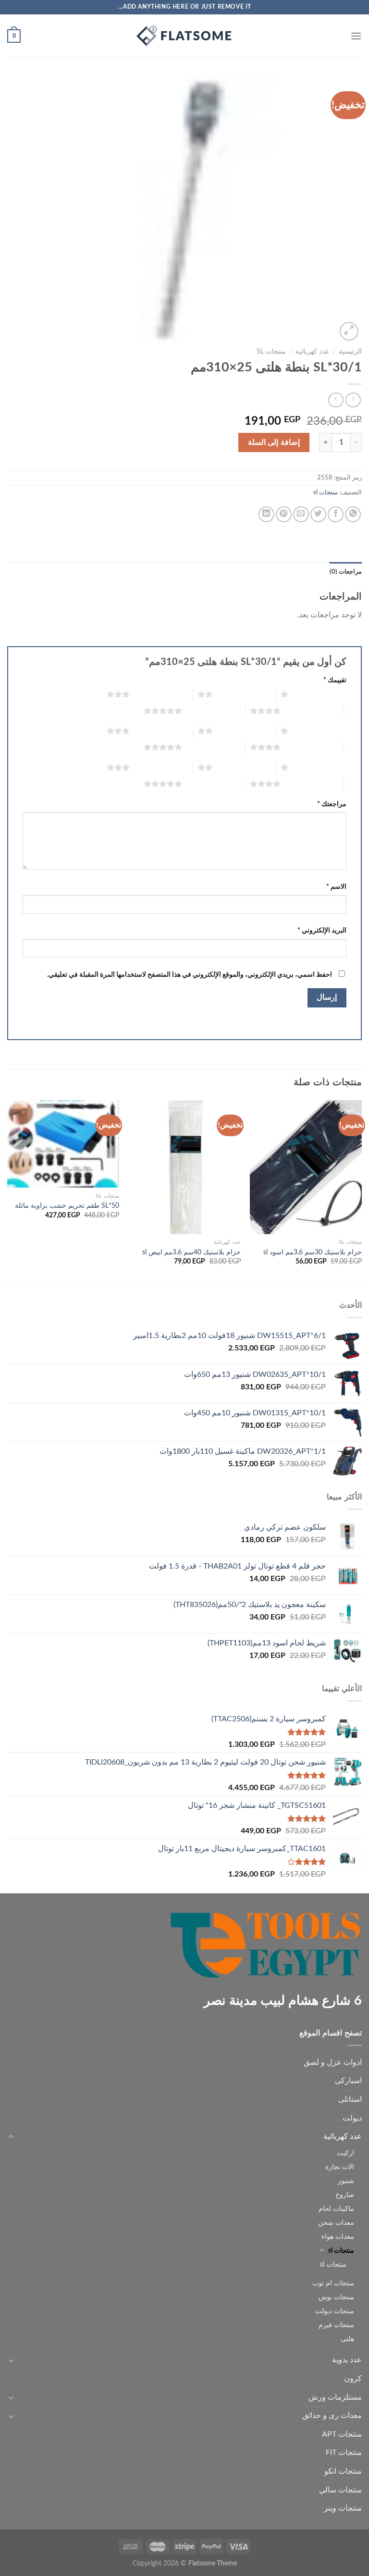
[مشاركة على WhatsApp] (353, 514)
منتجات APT (342, 2434)
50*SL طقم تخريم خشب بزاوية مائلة (67, 1206)
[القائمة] (356, 36)
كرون (353, 2379)
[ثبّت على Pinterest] (284, 514)
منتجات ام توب (333, 2283)
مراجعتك (332, 804)
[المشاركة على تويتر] (318, 514)
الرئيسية (350, 352)
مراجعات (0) (346, 572)
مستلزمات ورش (335, 2397)
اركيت (345, 2153)
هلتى (347, 2339)
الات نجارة (340, 2167)
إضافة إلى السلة (274, 442)
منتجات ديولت (335, 2311)
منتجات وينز (343, 2508)
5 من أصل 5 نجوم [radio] (214, 711)
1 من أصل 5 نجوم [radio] (320, 694)
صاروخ (345, 2195)
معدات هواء (338, 2237)
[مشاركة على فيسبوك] (336, 514)
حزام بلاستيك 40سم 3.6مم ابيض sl (191, 1252)
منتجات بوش (336, 2297)
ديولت (352, 2118)
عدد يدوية (347, 2360)
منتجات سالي (340, 2490)
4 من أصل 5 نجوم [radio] (312, 711)
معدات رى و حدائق (332, 2416)
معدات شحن (336, 2223)
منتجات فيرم (336, 2325)
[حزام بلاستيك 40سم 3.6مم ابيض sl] (185, 1167)
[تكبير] (349, 331)
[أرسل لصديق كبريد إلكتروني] (301, 514)
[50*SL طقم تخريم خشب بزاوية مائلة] (63, 1144)
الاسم (336, 887)
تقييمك (335, 680)
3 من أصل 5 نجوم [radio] (161, 694)
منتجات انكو (343, 2471)
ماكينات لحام (336, 2209)
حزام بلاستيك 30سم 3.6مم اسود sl (313, 1252)
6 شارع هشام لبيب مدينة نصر (283, 2001)
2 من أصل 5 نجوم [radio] (244, 694)
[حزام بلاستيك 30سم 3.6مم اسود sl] (306, 1167)
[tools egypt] (184, 36)
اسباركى (348, 2081)
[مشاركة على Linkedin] (266, 514)
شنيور (346, 2181)
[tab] (346, 572)
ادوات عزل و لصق (333, 2062)
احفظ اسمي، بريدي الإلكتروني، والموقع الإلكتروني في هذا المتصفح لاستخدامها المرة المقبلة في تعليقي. (190, 975)
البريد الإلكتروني (322, 930)
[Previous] (361, 1191)
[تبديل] (11, 2137)
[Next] (8, 1191)
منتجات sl (271, 352)
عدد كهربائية (312, 352)
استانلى (350, 2099)
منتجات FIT (344, 2453)
